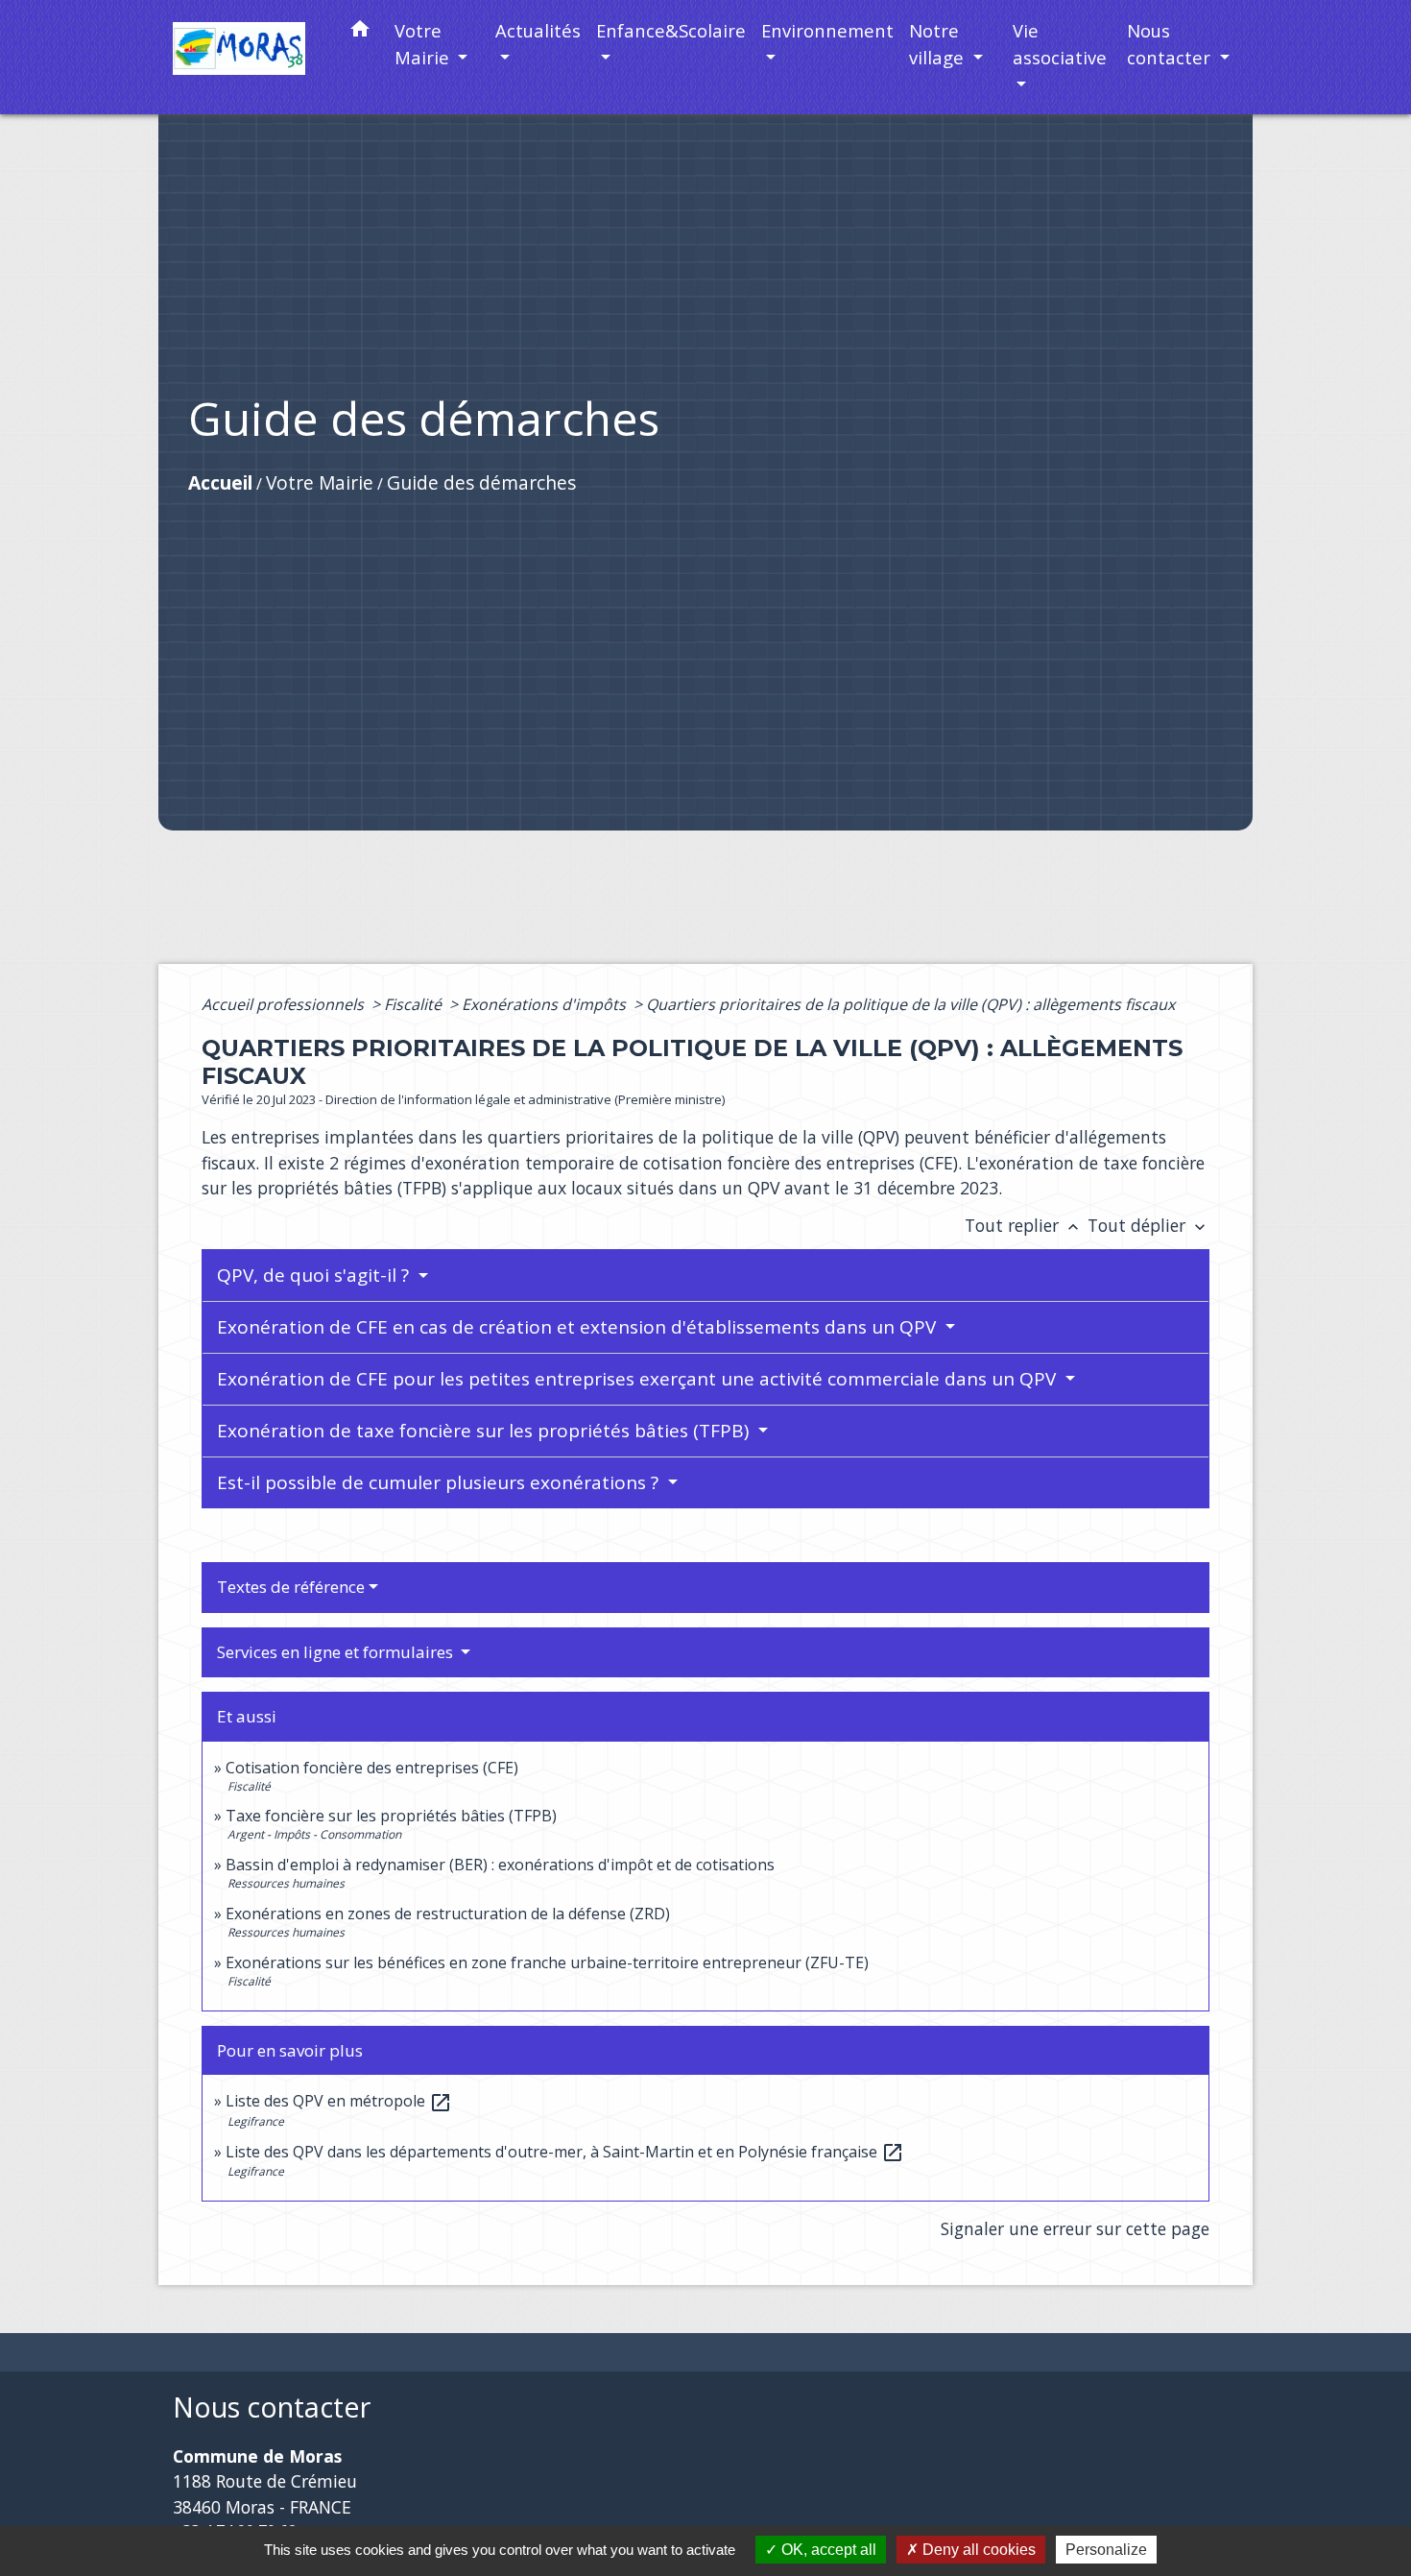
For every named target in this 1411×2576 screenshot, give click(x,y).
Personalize (1106, 2550)
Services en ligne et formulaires (337, 1652)
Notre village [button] (939, 44)
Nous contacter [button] (1171, 44)
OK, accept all (827, 2550)
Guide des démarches (481, 482)
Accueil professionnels (285, 1004)
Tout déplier (1148, 1225)
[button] (360, 32)
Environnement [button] (827, 30)
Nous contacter (272, 2407)
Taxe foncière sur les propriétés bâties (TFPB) (391, 1816)
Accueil (220, 482)
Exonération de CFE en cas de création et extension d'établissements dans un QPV (579, 1327)
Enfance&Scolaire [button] (671, 30)
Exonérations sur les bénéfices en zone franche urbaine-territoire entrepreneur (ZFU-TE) (547, 1962)
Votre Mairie (320, 482)
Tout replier (1024, 1225)
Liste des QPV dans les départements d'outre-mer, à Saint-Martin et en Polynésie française (565, 2152)
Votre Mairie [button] (424, 44)
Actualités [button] (538, 30)
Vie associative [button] (1060, 44)
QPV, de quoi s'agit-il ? (315, 1275)
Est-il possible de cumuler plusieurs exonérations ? (440, 1482)
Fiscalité (415, 1004)
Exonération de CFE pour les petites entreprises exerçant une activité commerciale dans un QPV (639, 1379)
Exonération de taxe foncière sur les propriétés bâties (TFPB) (485, 1431)
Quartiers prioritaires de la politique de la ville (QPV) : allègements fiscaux (910, 1004)
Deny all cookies (977, 2550)
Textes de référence (291, 1587)
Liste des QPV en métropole (339, 2101)
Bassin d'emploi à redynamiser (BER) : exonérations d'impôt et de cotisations (500, 1865)
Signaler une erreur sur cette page (1075, 2228)
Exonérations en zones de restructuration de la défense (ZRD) (448, 1914)
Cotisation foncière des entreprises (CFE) (372, 1768)
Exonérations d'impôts (546, 1004)
